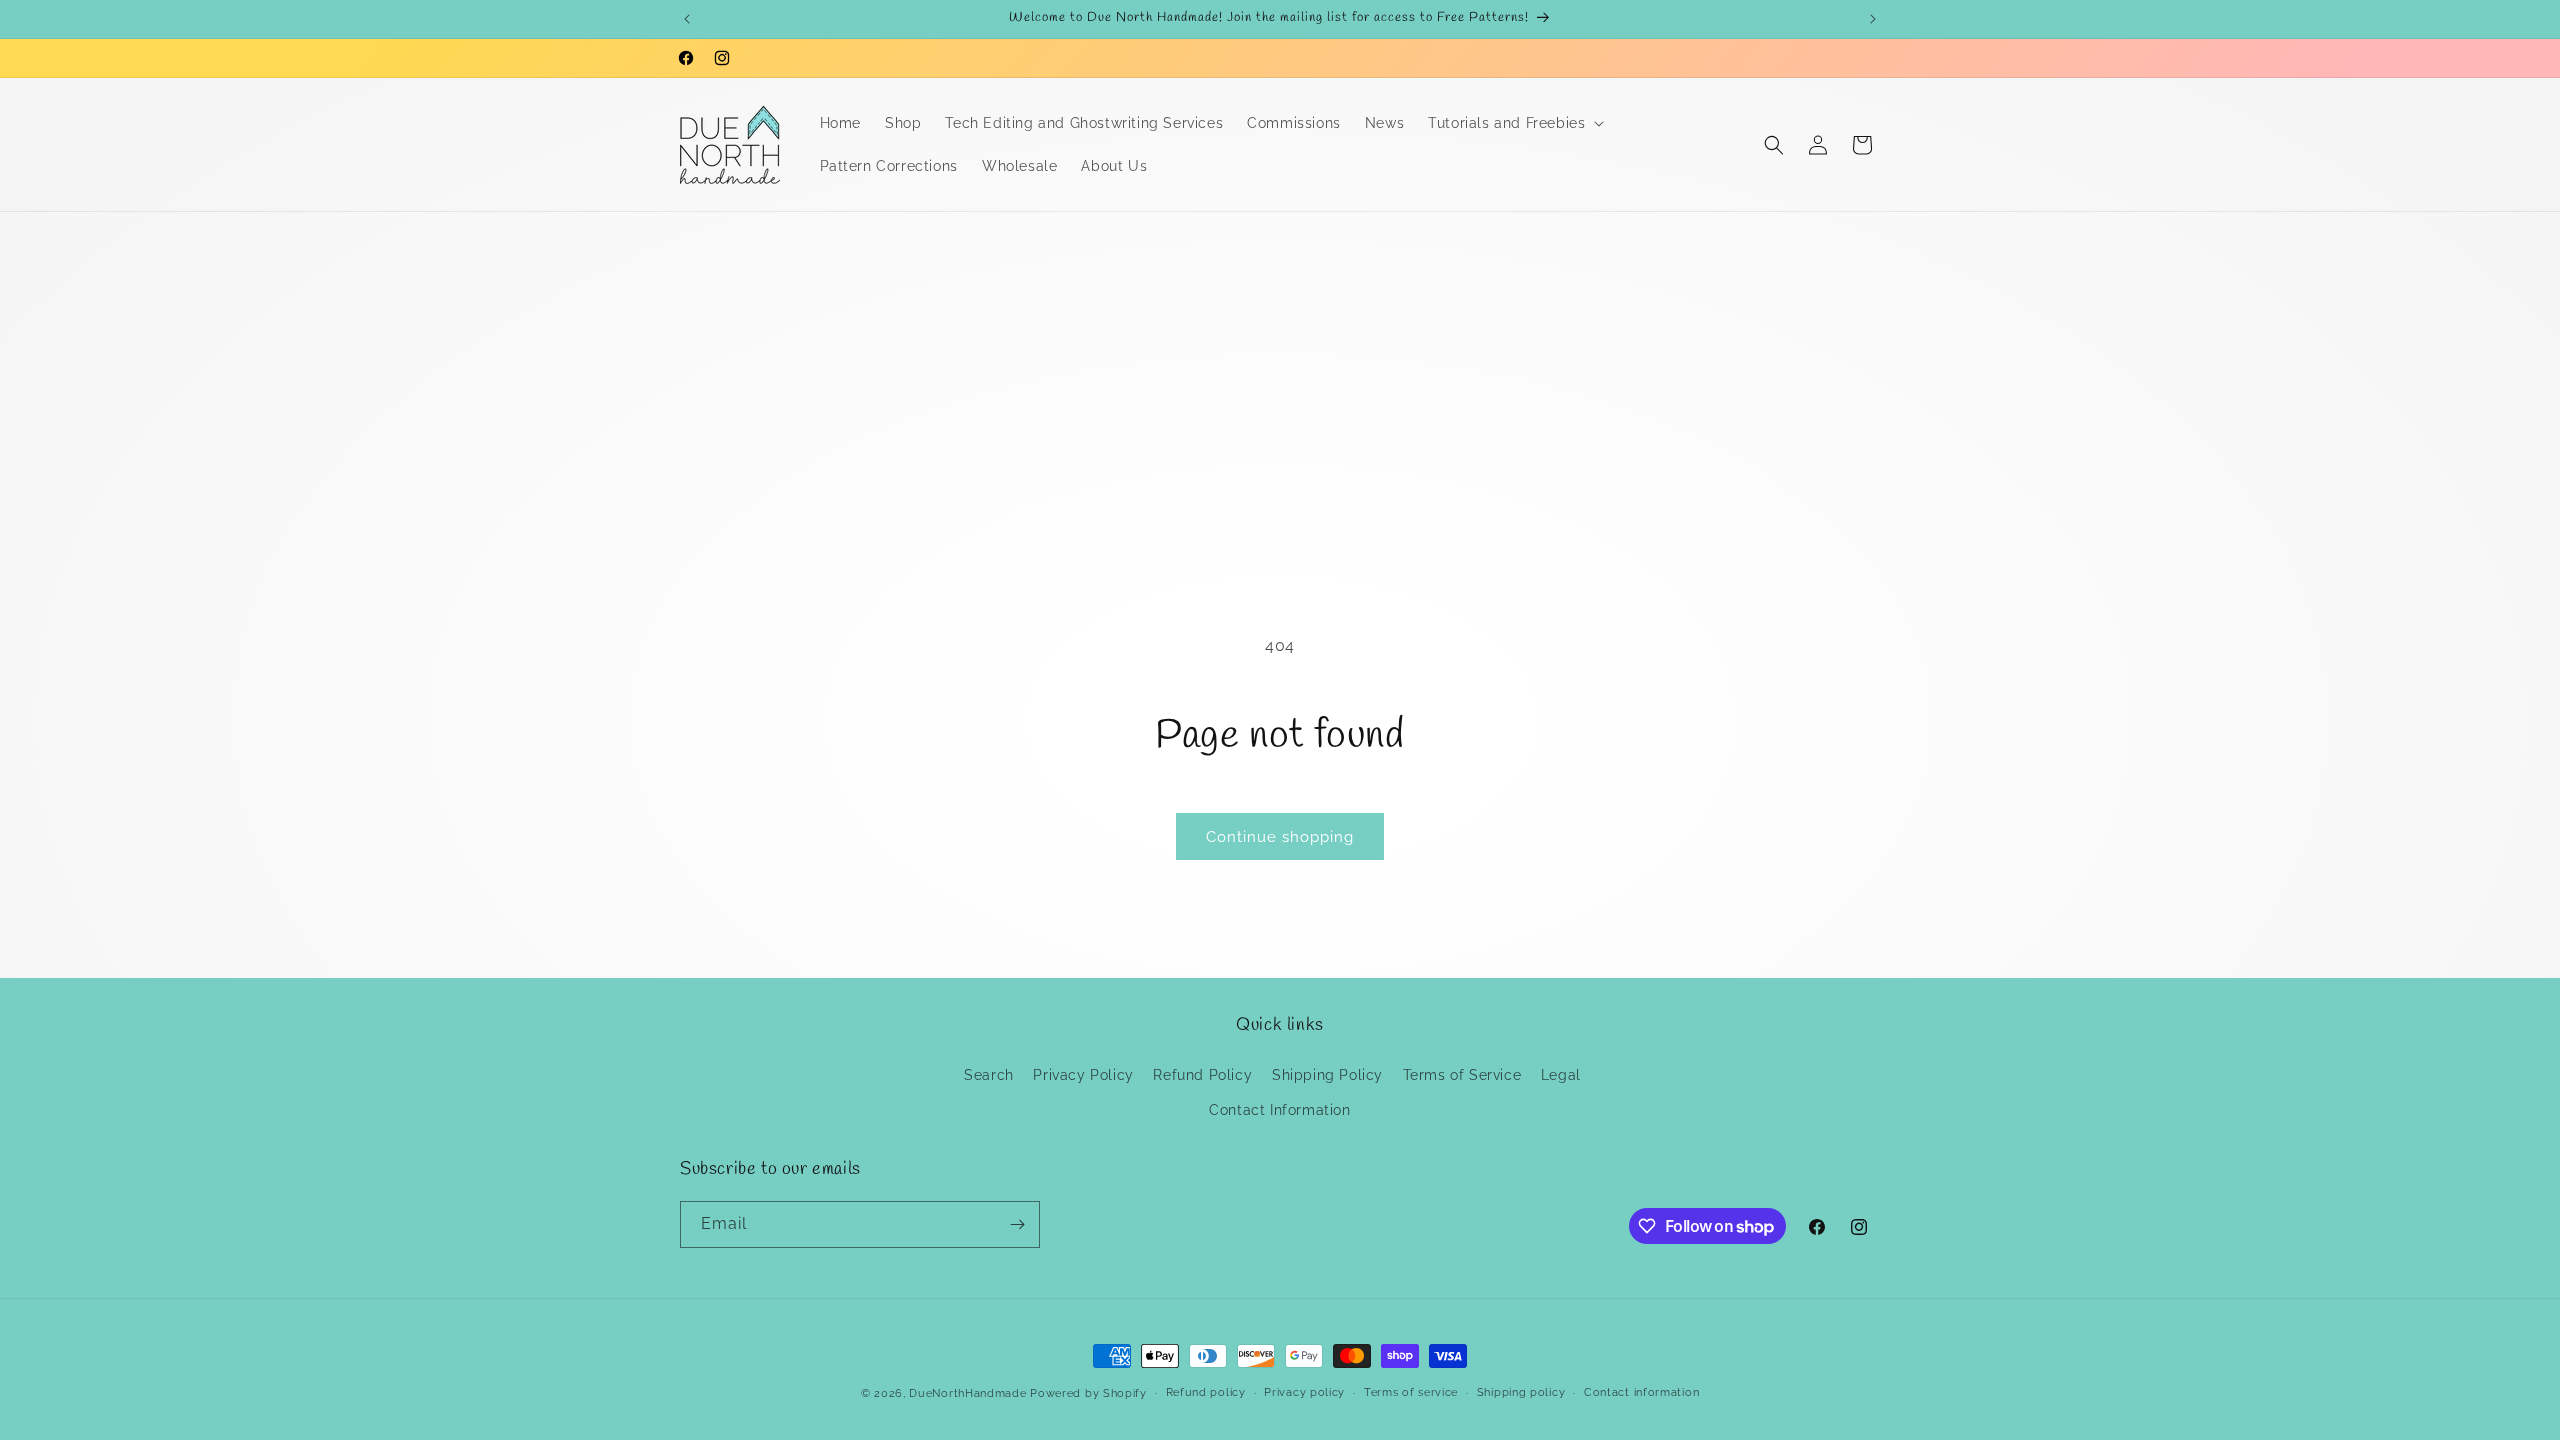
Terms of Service (1462, 1075)
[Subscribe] (1017, 1224)
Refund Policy (1202, 1075)
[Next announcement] (1873, 19)
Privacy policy (1304, 1392)
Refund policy (1206, 1392)
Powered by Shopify (1088, 1393)
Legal (1561, 1075)
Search (989, 1075)
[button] (1514, 123)
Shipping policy (1521, 1392)
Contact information (1641, 1392)
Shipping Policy (1327, 1075)
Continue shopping (1280, 837)
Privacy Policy (1083, 1075)
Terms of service (1411, 1392)
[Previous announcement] (687, 19)
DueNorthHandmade (967, 1393)
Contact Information (1279, 1110)
